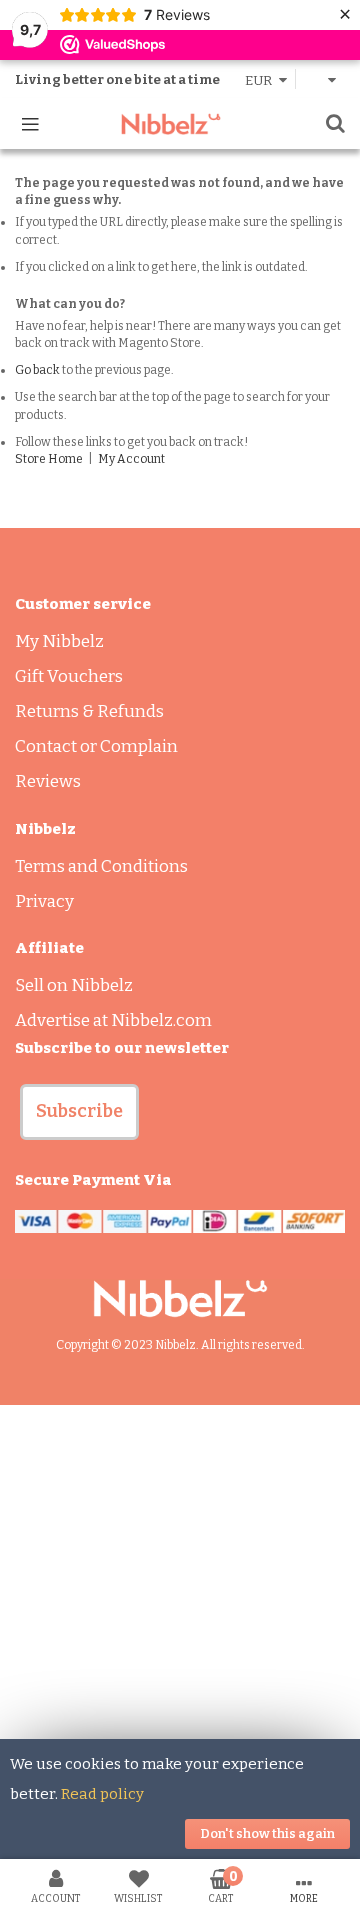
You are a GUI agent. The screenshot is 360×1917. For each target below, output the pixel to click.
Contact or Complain (96, 746)
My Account (131, 459)
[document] (180, 1799)
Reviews (48, 781)
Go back (37, 370)
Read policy (102, 1794)
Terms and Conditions (101, 866)
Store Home (49, 459)
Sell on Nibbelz (74, 985)
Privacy (44, 901)
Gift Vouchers (69, 676)
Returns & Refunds (89, 711)
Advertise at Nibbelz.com (113, 1020)
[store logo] (171, 124)
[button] (79, 1112)
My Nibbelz (59, 641)
